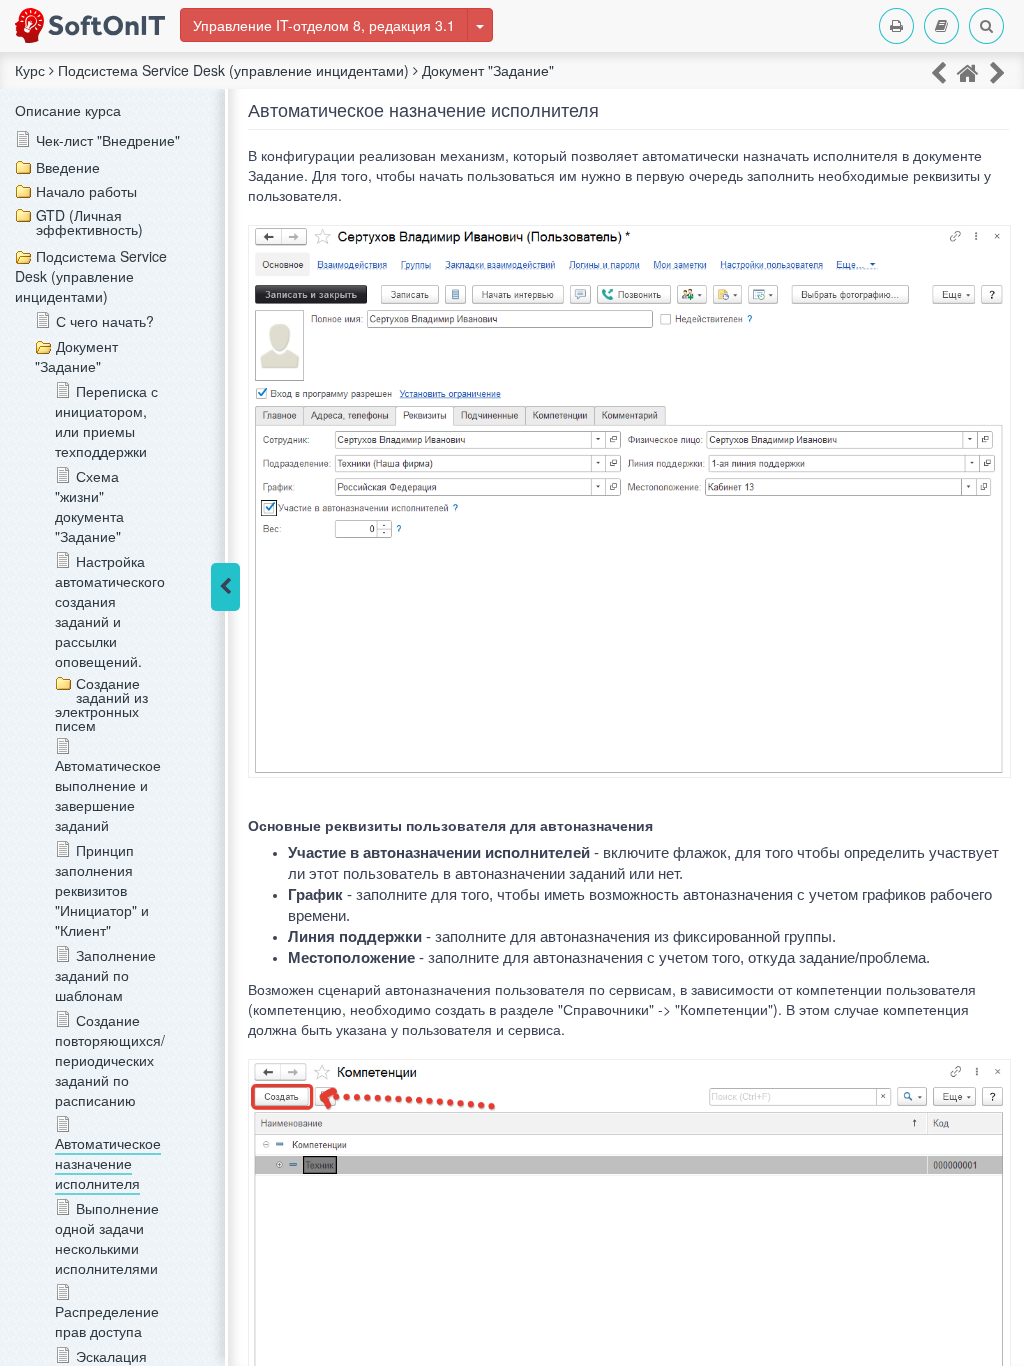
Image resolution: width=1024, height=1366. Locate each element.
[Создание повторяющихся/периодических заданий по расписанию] (938, 71)
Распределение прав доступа (107, 1321)
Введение (68, 167)
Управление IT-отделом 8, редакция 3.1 (324, 25)
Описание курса (68, 110)
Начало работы (86, 191)
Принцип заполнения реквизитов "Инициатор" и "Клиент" (102, 890)
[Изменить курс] (480, 25)
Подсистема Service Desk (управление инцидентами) (91, 276)
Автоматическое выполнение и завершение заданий (108, 795)
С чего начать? (105, 321)
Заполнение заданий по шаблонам (105, 975)
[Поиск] (986, 26)
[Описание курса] (968, 71)
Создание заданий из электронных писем (101, 704)
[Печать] (896, 26)
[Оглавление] (941, 26)
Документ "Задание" (76, 356)
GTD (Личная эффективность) (89, 222)
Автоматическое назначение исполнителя (108, 1163)
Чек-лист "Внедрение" (108, 140)
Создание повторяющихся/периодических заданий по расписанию (110, 1060)
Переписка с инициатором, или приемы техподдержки (106, 421)
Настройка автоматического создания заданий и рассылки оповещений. (110, 611)
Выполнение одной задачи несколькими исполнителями (107, 1238)
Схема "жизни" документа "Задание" (89, 506)
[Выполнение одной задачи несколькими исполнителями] (997, 71)
